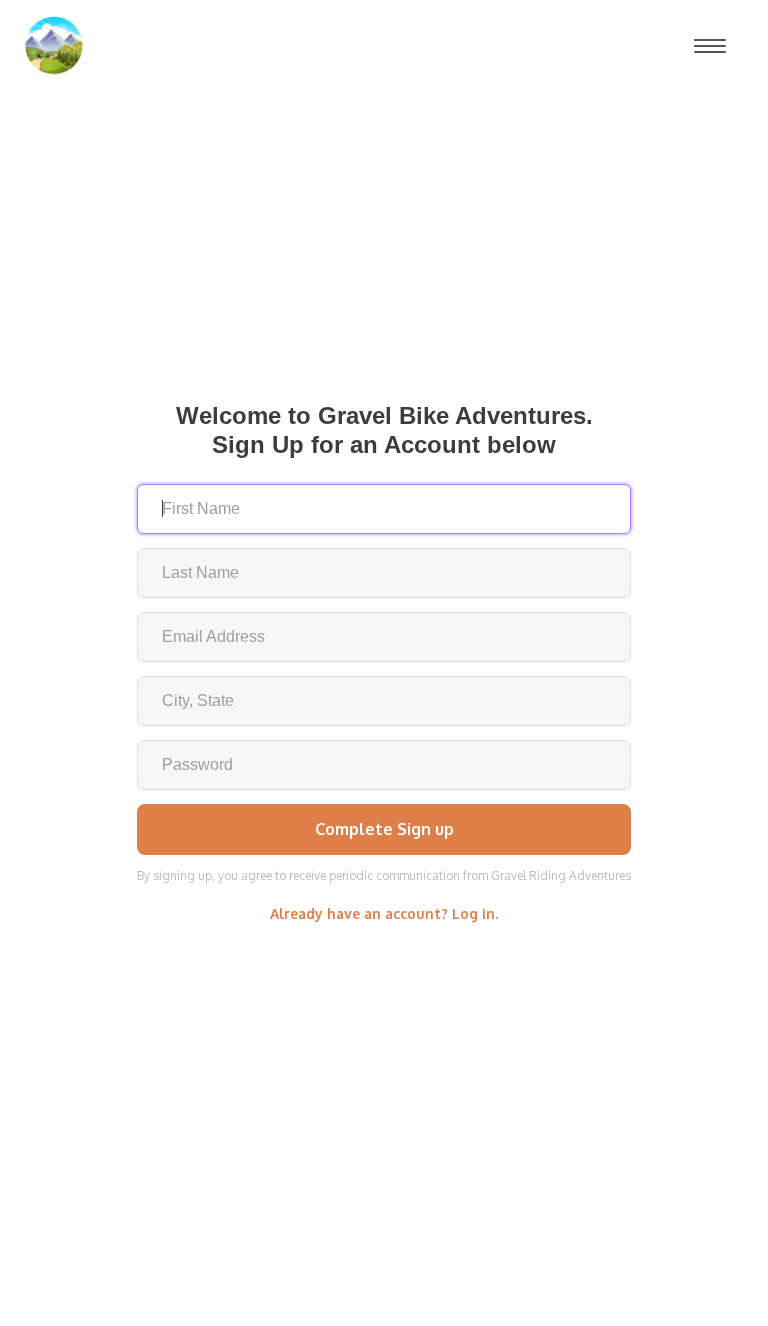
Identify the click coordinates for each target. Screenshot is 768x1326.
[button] (710, 46)
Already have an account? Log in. (384, 913)
